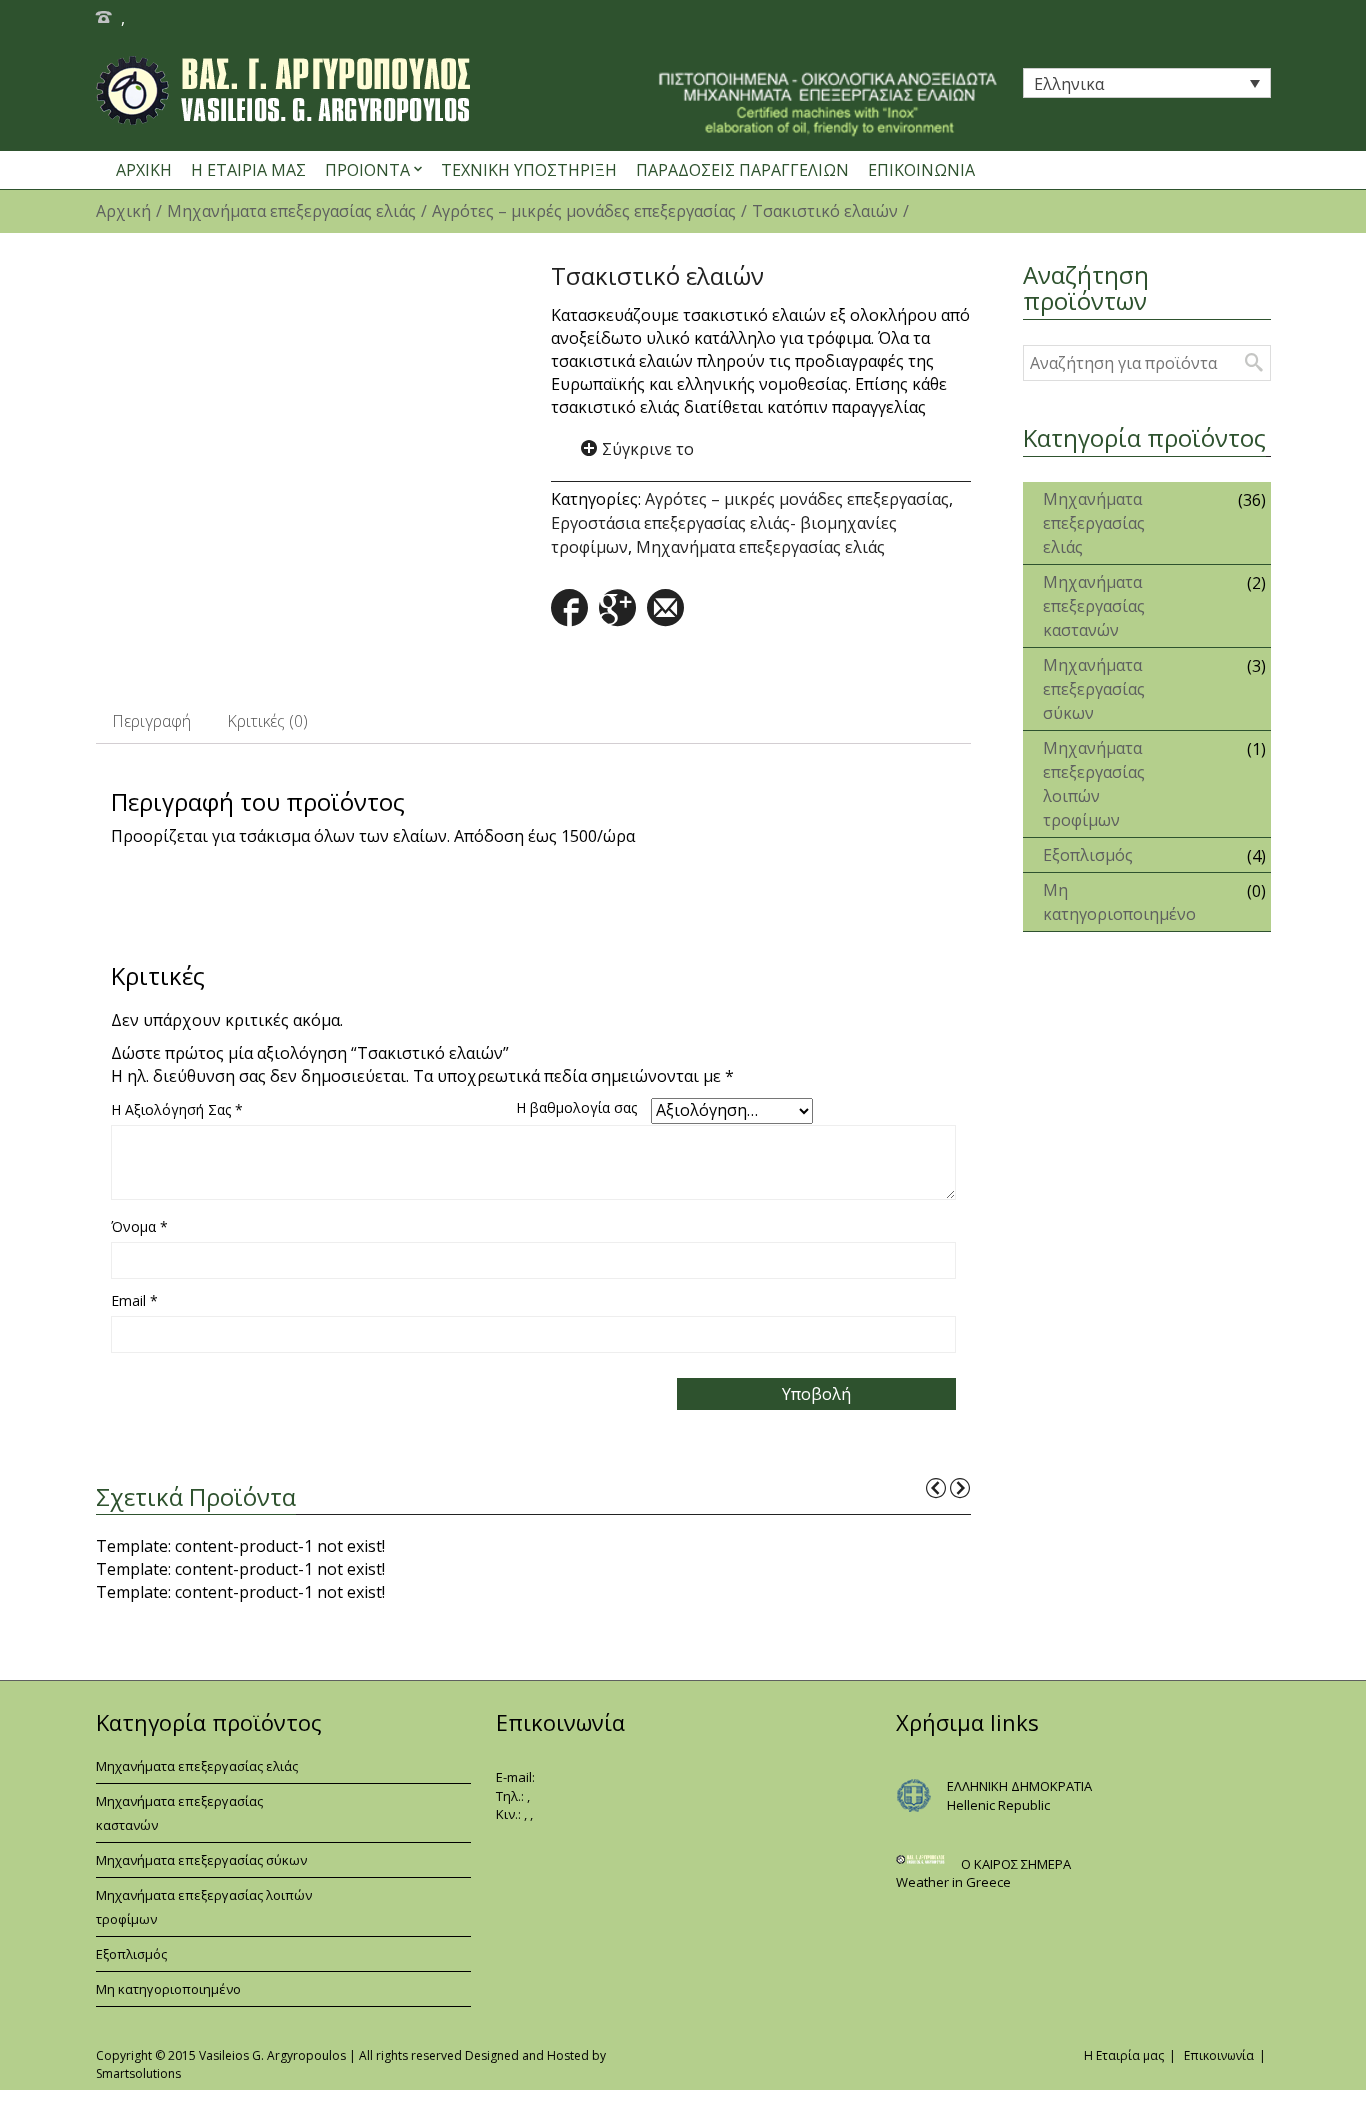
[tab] (151, 721)
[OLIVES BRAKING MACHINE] (306, 469)
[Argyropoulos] (483, 90)
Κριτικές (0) (267, 721)
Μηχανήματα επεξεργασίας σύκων (1094, 689)
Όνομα (139, 1226)
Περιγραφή (151, 721)
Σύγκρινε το (648, 449)
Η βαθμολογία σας (576, 1107)
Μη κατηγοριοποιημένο (1107, 902)
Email (134, 1300)
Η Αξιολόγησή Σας (177, 1109)
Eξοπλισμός (1088, 855)
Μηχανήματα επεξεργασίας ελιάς (291, 211)
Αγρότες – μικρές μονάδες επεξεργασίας (584, 211)
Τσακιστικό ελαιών (825, 211)
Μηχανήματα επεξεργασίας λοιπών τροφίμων (1094, 784)
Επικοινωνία (1219, 2055)
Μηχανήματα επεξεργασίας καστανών (1094, 606)
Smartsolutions (138, 2073)
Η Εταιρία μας (1124, 2055)
